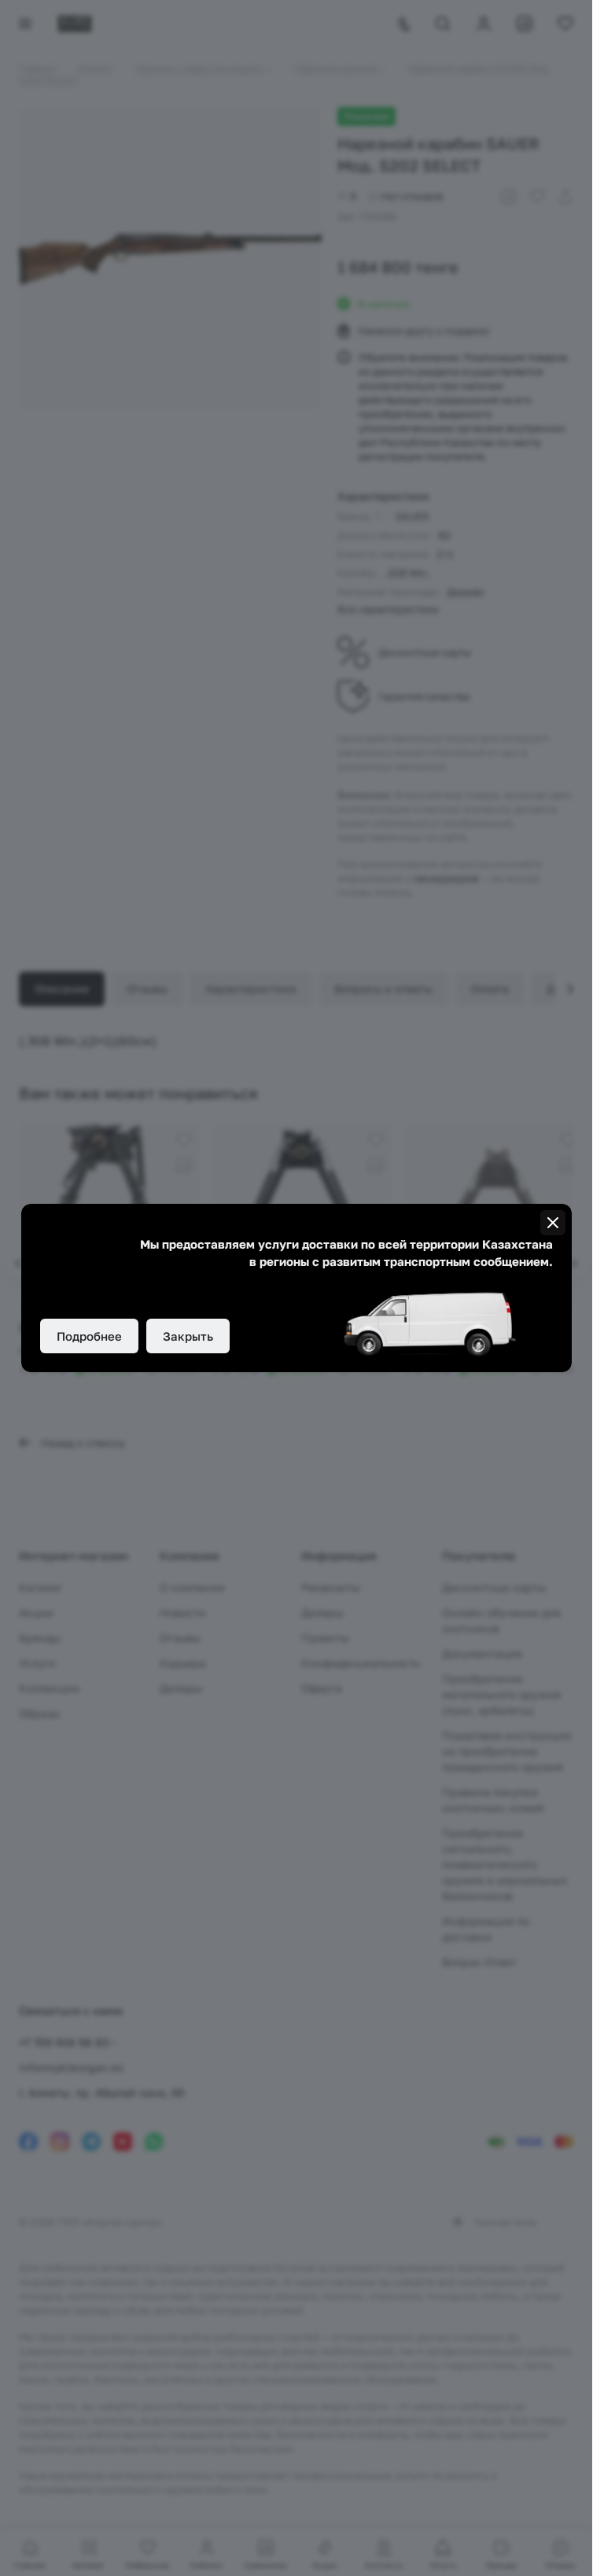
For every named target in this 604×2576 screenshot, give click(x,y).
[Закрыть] (553, 1223)
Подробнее (89, 1336)
